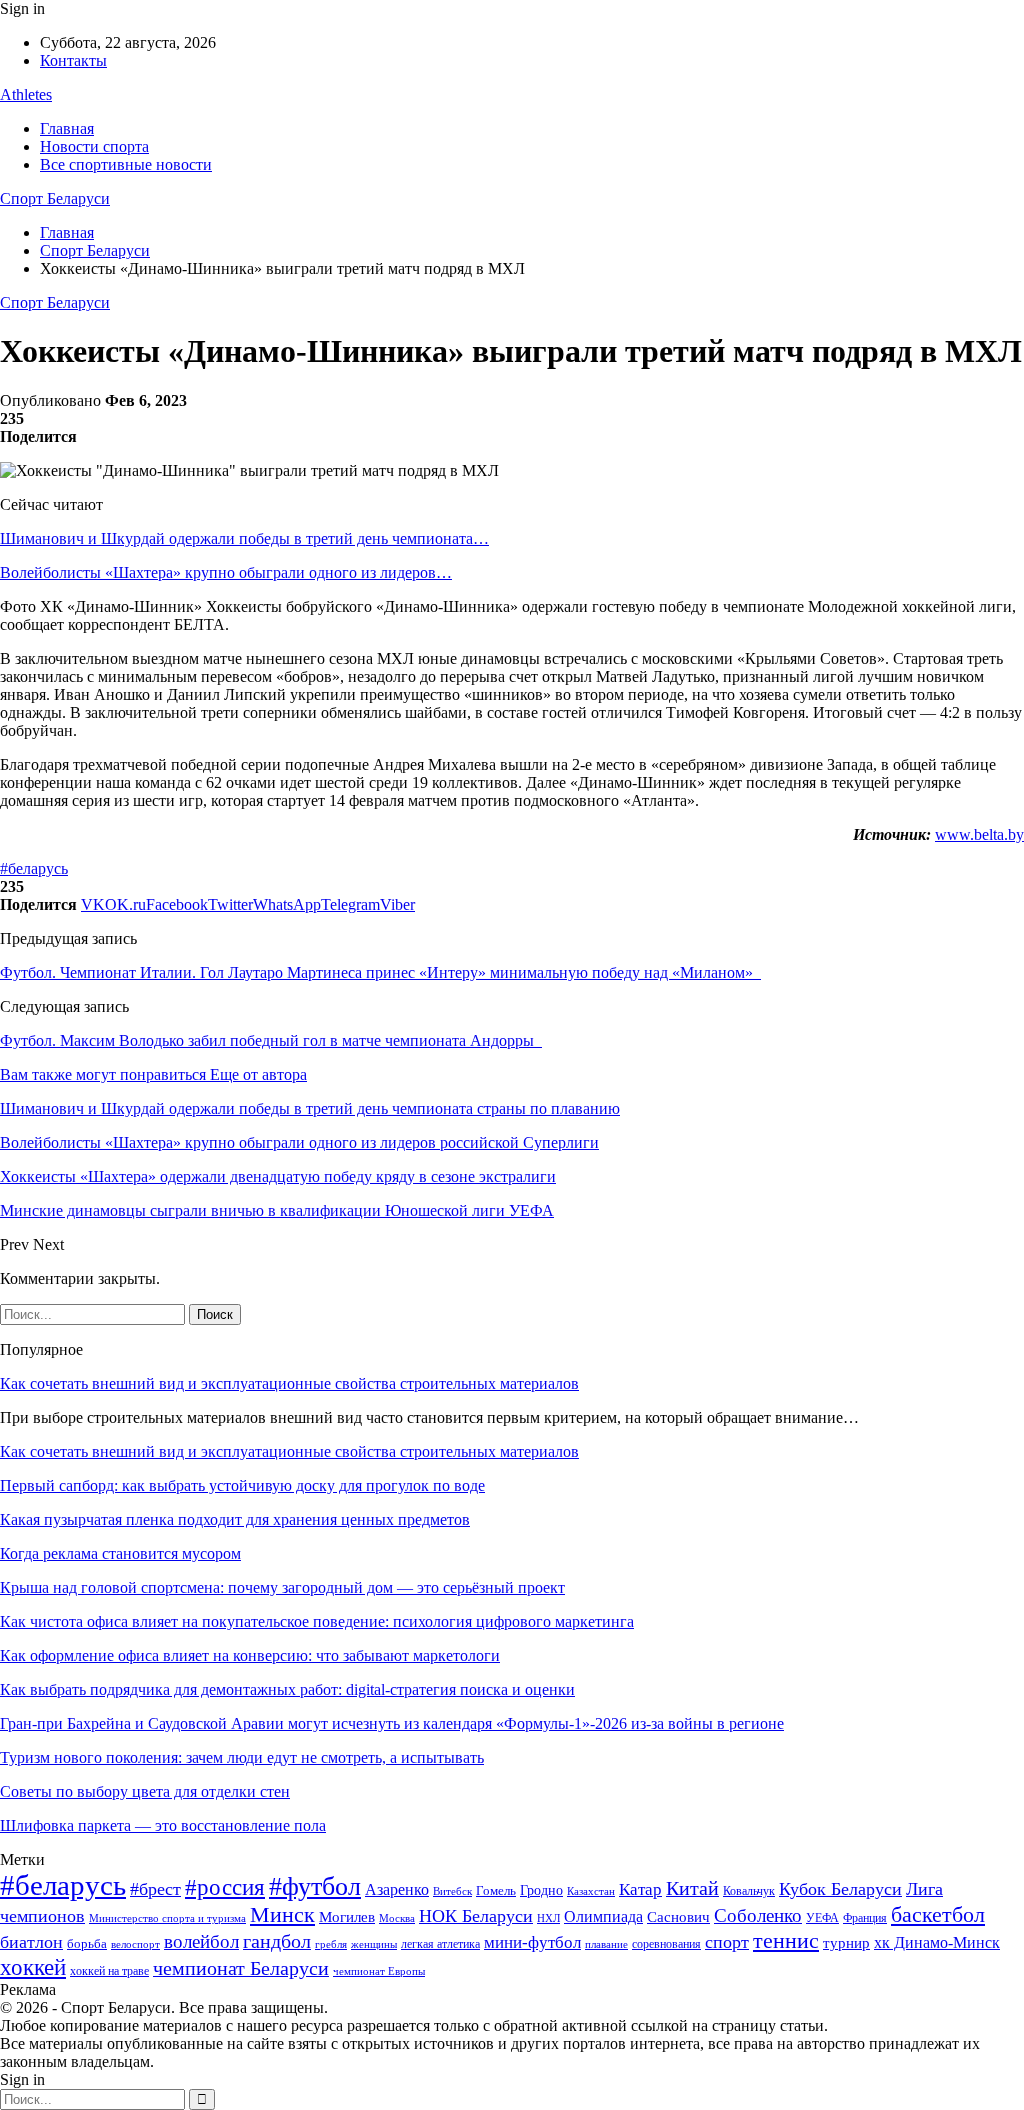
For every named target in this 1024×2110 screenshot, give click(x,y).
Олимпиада (603, 1916)
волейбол (201, 1941)
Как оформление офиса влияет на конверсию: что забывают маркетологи (250, 1655)
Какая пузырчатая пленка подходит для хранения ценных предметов (235, 1519)
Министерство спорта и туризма (167, 1918)
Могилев (347, 1917)
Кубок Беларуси (840, 1889)
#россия (225, 1887)
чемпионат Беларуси (241, 1968)
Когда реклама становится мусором (120, 1553)
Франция (865, 1918)
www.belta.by (979, 834)
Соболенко (758, 1915)
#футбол (315, 1886)
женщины (374, 1944)
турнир (846, 1943)
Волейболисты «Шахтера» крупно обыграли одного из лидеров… (226, 572)
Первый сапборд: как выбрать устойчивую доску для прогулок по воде (242, 1485)
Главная (67, 128)
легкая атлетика (440, 1944)
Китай (692, 1888)
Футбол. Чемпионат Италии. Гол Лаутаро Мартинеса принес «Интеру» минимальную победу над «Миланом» (380, 972)
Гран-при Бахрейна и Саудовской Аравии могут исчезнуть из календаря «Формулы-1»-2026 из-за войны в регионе (392, 1723)
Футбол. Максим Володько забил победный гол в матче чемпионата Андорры (271, 1040)
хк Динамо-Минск (937, 1942)
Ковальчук (749, 1891)
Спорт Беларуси (55, 198)
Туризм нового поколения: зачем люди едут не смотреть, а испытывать (242, 1757)
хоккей (33, 1967)
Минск (282, 1914)
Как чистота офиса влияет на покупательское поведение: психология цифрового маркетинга (317, 1621)
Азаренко (397, 1889)
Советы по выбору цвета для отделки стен (145, 1791)
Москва (397, 1918)
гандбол (277, 1941)
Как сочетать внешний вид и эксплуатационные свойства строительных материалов (289, 1383)
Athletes (26, 94)
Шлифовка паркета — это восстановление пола (163, 1825)
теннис (786, 1940)
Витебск (452, 1891)
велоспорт (135, 1944)
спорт (727, 1942)
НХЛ (548, 1918)
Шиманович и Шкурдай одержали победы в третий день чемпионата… (244, 538)
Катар (640, 1889)
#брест (155, 1889)
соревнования (666, 1944)
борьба (87, 1943)
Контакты (73, 60)
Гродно (541, 1890)
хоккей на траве (109, 1971)
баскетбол (938, 1915)
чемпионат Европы (379, 1971)
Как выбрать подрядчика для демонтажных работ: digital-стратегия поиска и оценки (287, 1689)
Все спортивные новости (126, 164)
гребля (331, 1944)
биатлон (31, 1942)
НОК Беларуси (476, 1916)
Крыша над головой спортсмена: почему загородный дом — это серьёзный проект (282, 1587)
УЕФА (822, 1918)
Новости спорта (94, 146)
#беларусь (34, 868)
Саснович (678, 1917)
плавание (606, 1944)
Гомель (496, 1890)
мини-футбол (532, 1942)
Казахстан (591, 1891)
